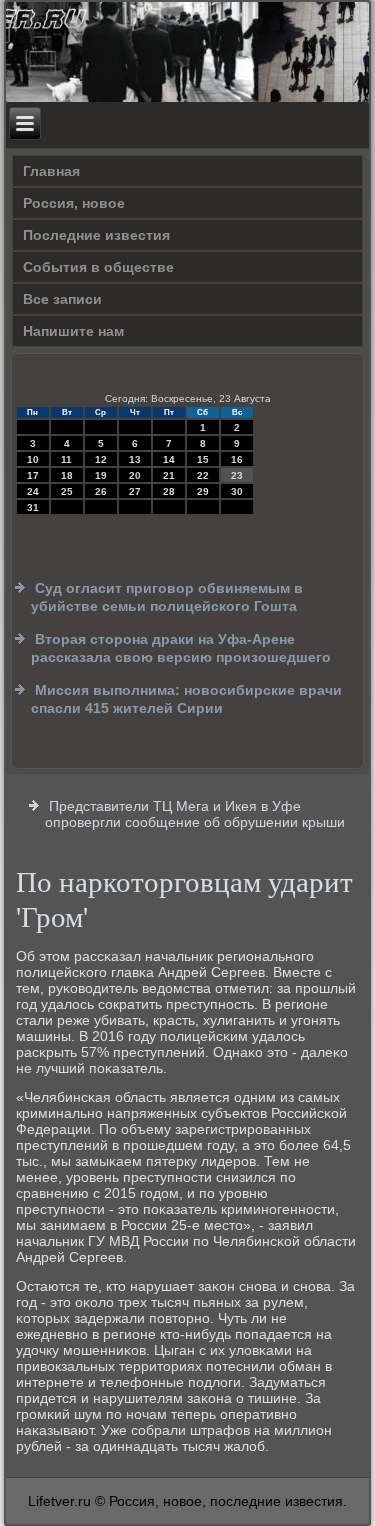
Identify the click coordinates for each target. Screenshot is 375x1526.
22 (203, 475)
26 (101, 491)
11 (66, 459)
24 (33, 491)
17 (33, 475)
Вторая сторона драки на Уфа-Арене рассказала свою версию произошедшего (181, 648)
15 (203, 459)
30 (237, 491)
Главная (51, 171)
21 (169, 475)
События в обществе (98, 267)
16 (237, 459)
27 (135, 491)
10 (33, 459)
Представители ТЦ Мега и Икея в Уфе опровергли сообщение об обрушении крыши (195, 814)
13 (135, 459)
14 (169, 459)
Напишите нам (73, 331)
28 (169, 491)
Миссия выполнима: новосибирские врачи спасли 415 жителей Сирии (186, 699)
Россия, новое (74, 203)
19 (101, 475)
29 (203, 491)
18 (67, 475)
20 (135, 475)
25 (67, 491)
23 (237, 475)
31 (33, 507)
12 (101, 459)
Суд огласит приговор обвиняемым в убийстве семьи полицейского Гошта (167, 597)
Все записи (62, 299)
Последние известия (96, 235)
